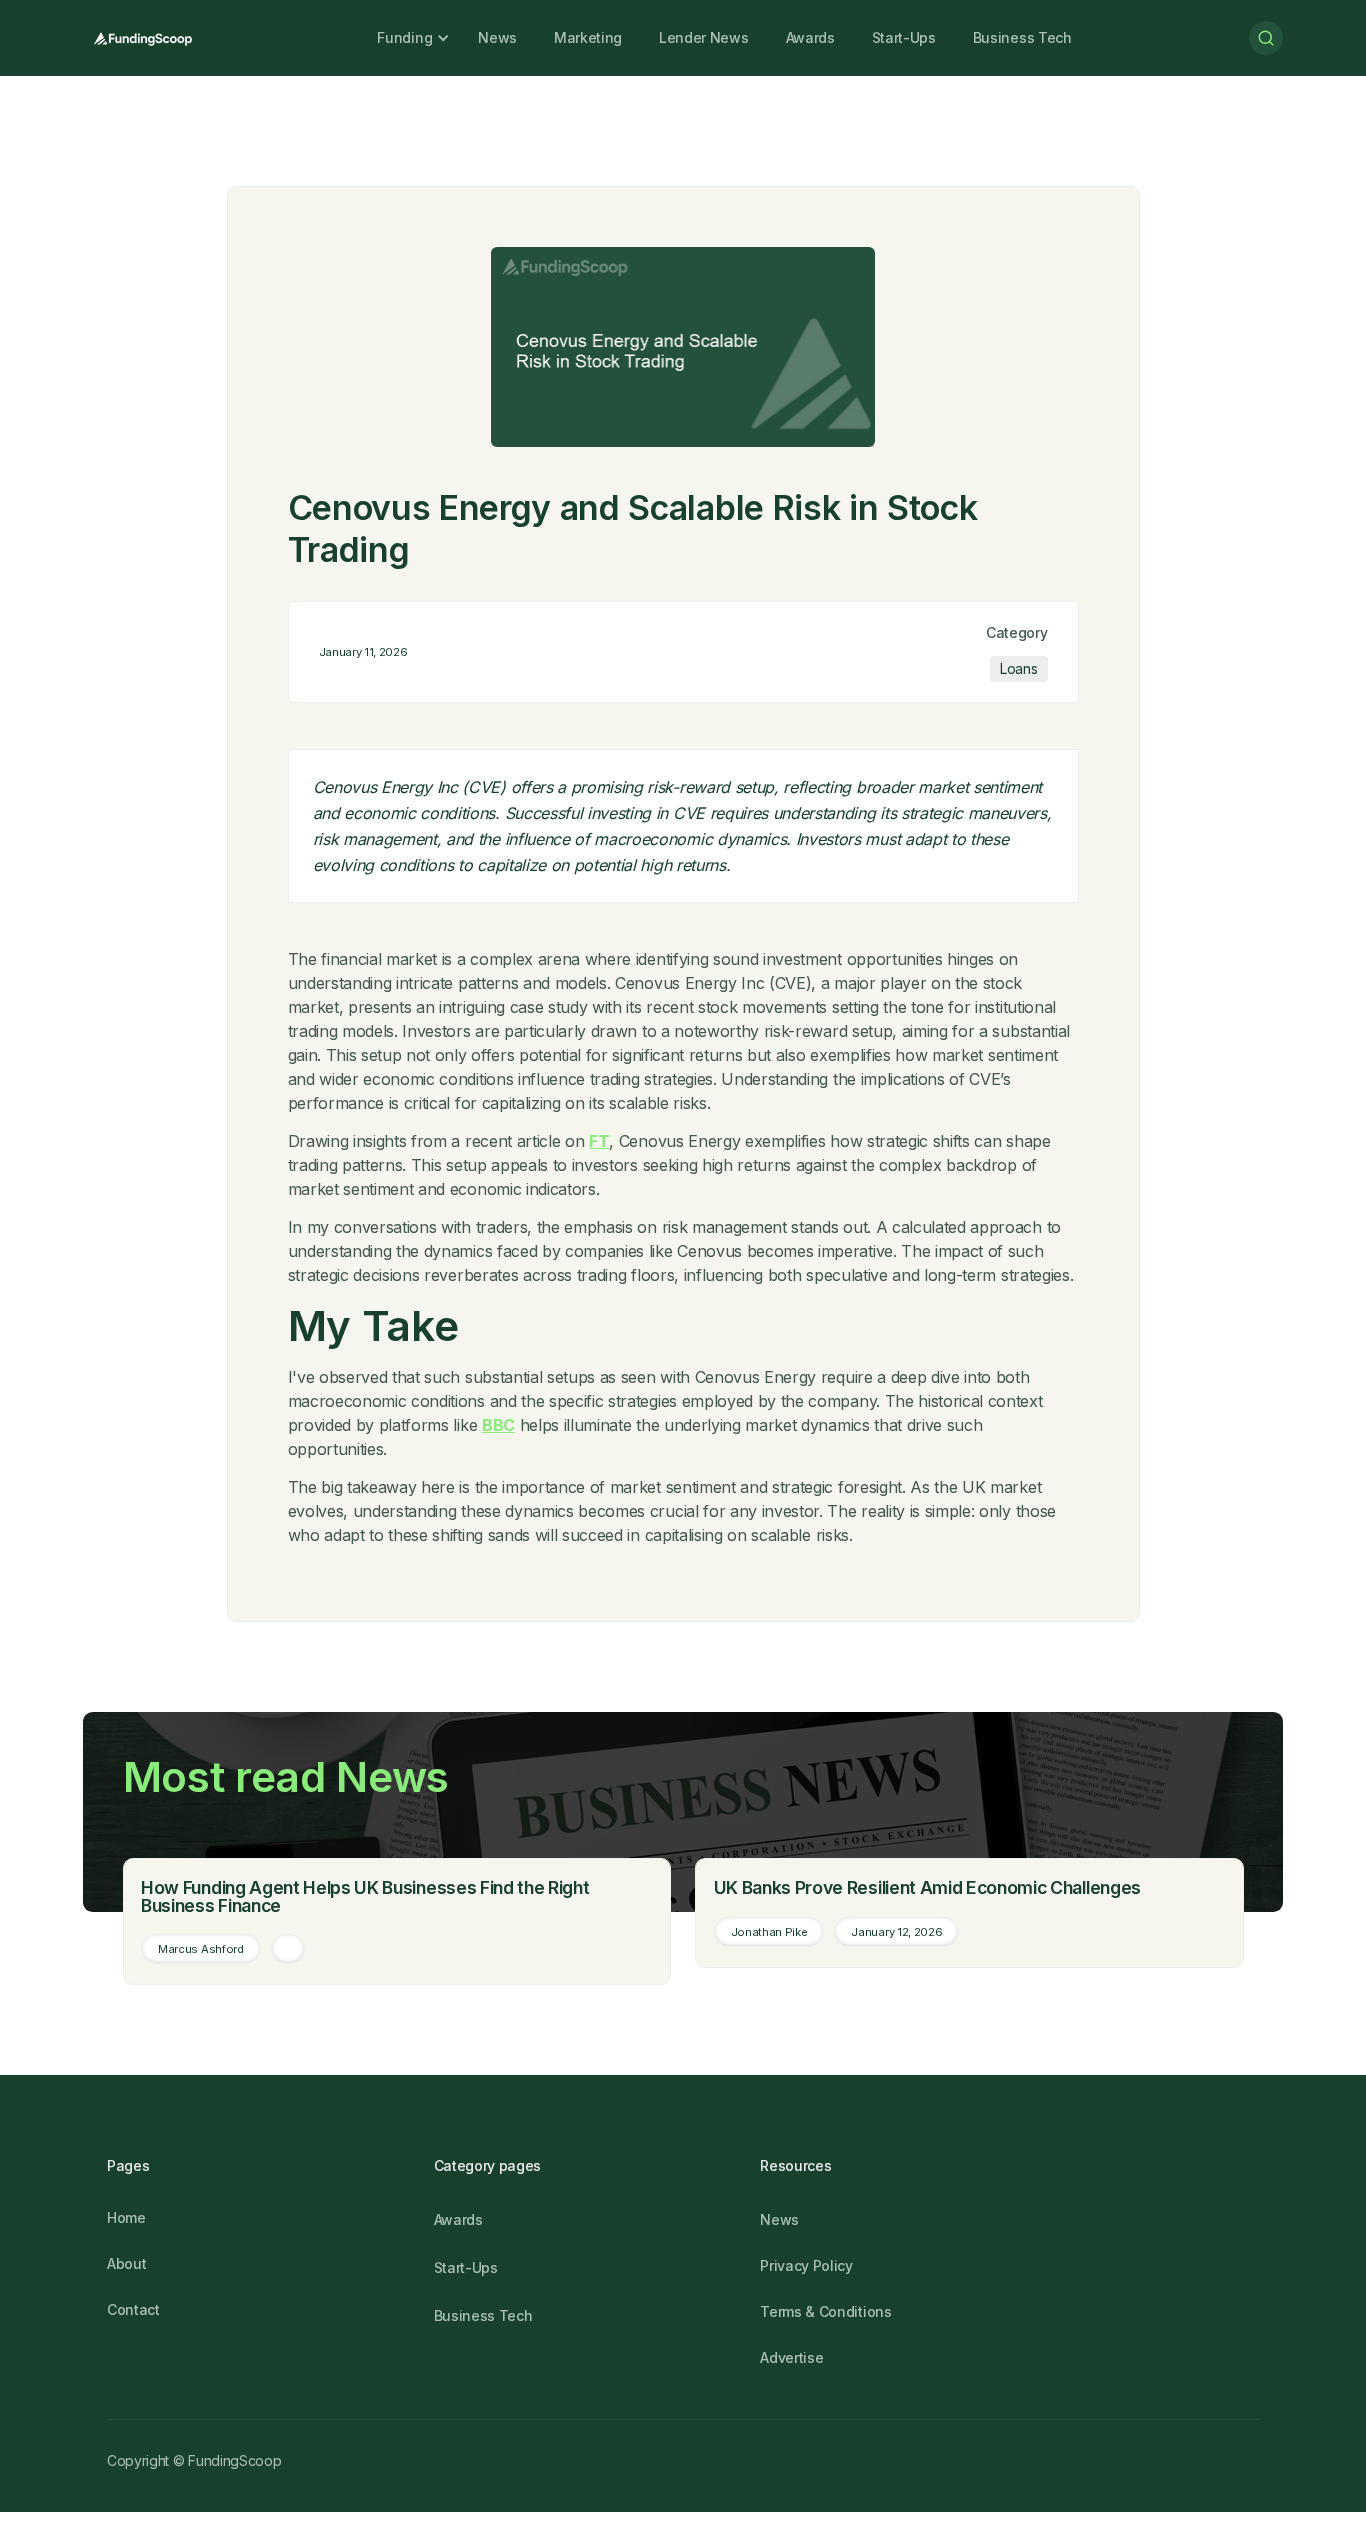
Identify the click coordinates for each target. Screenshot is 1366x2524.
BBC (498, 1425)
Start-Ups (904, 37)
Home (126, 2217)
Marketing (588, 37)
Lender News (703, 37)
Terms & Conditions (825, 2311)
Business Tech (1022, 37)
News (497, 37)
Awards (810, 37)
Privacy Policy (806, 2265)
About (126, 2263)
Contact (133, 2309)
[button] (404, 38)
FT (599, 1141)
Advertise (791, 2357)
